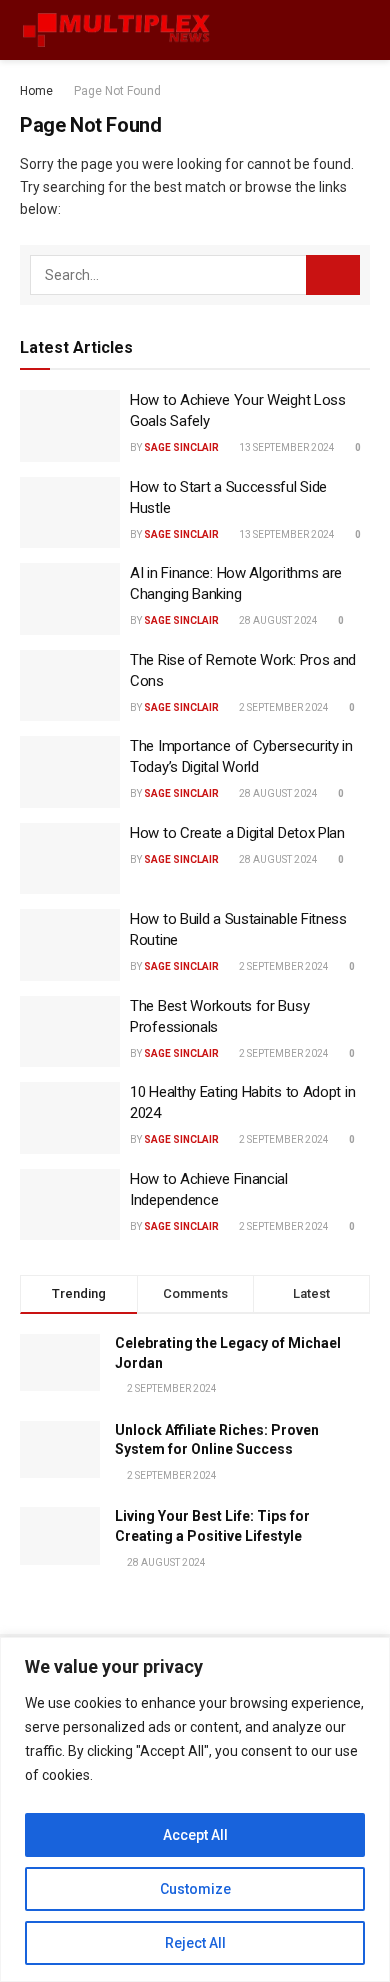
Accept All (195, 1835)
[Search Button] (333, 275)
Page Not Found (117, 91)
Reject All (195, 1943)
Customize (195, 1889)
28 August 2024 (277, 620)
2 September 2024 (283, 707)
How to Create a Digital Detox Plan (237, 833)
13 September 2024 (286, 447)
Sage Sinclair (181, 447)
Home (36, 91)
